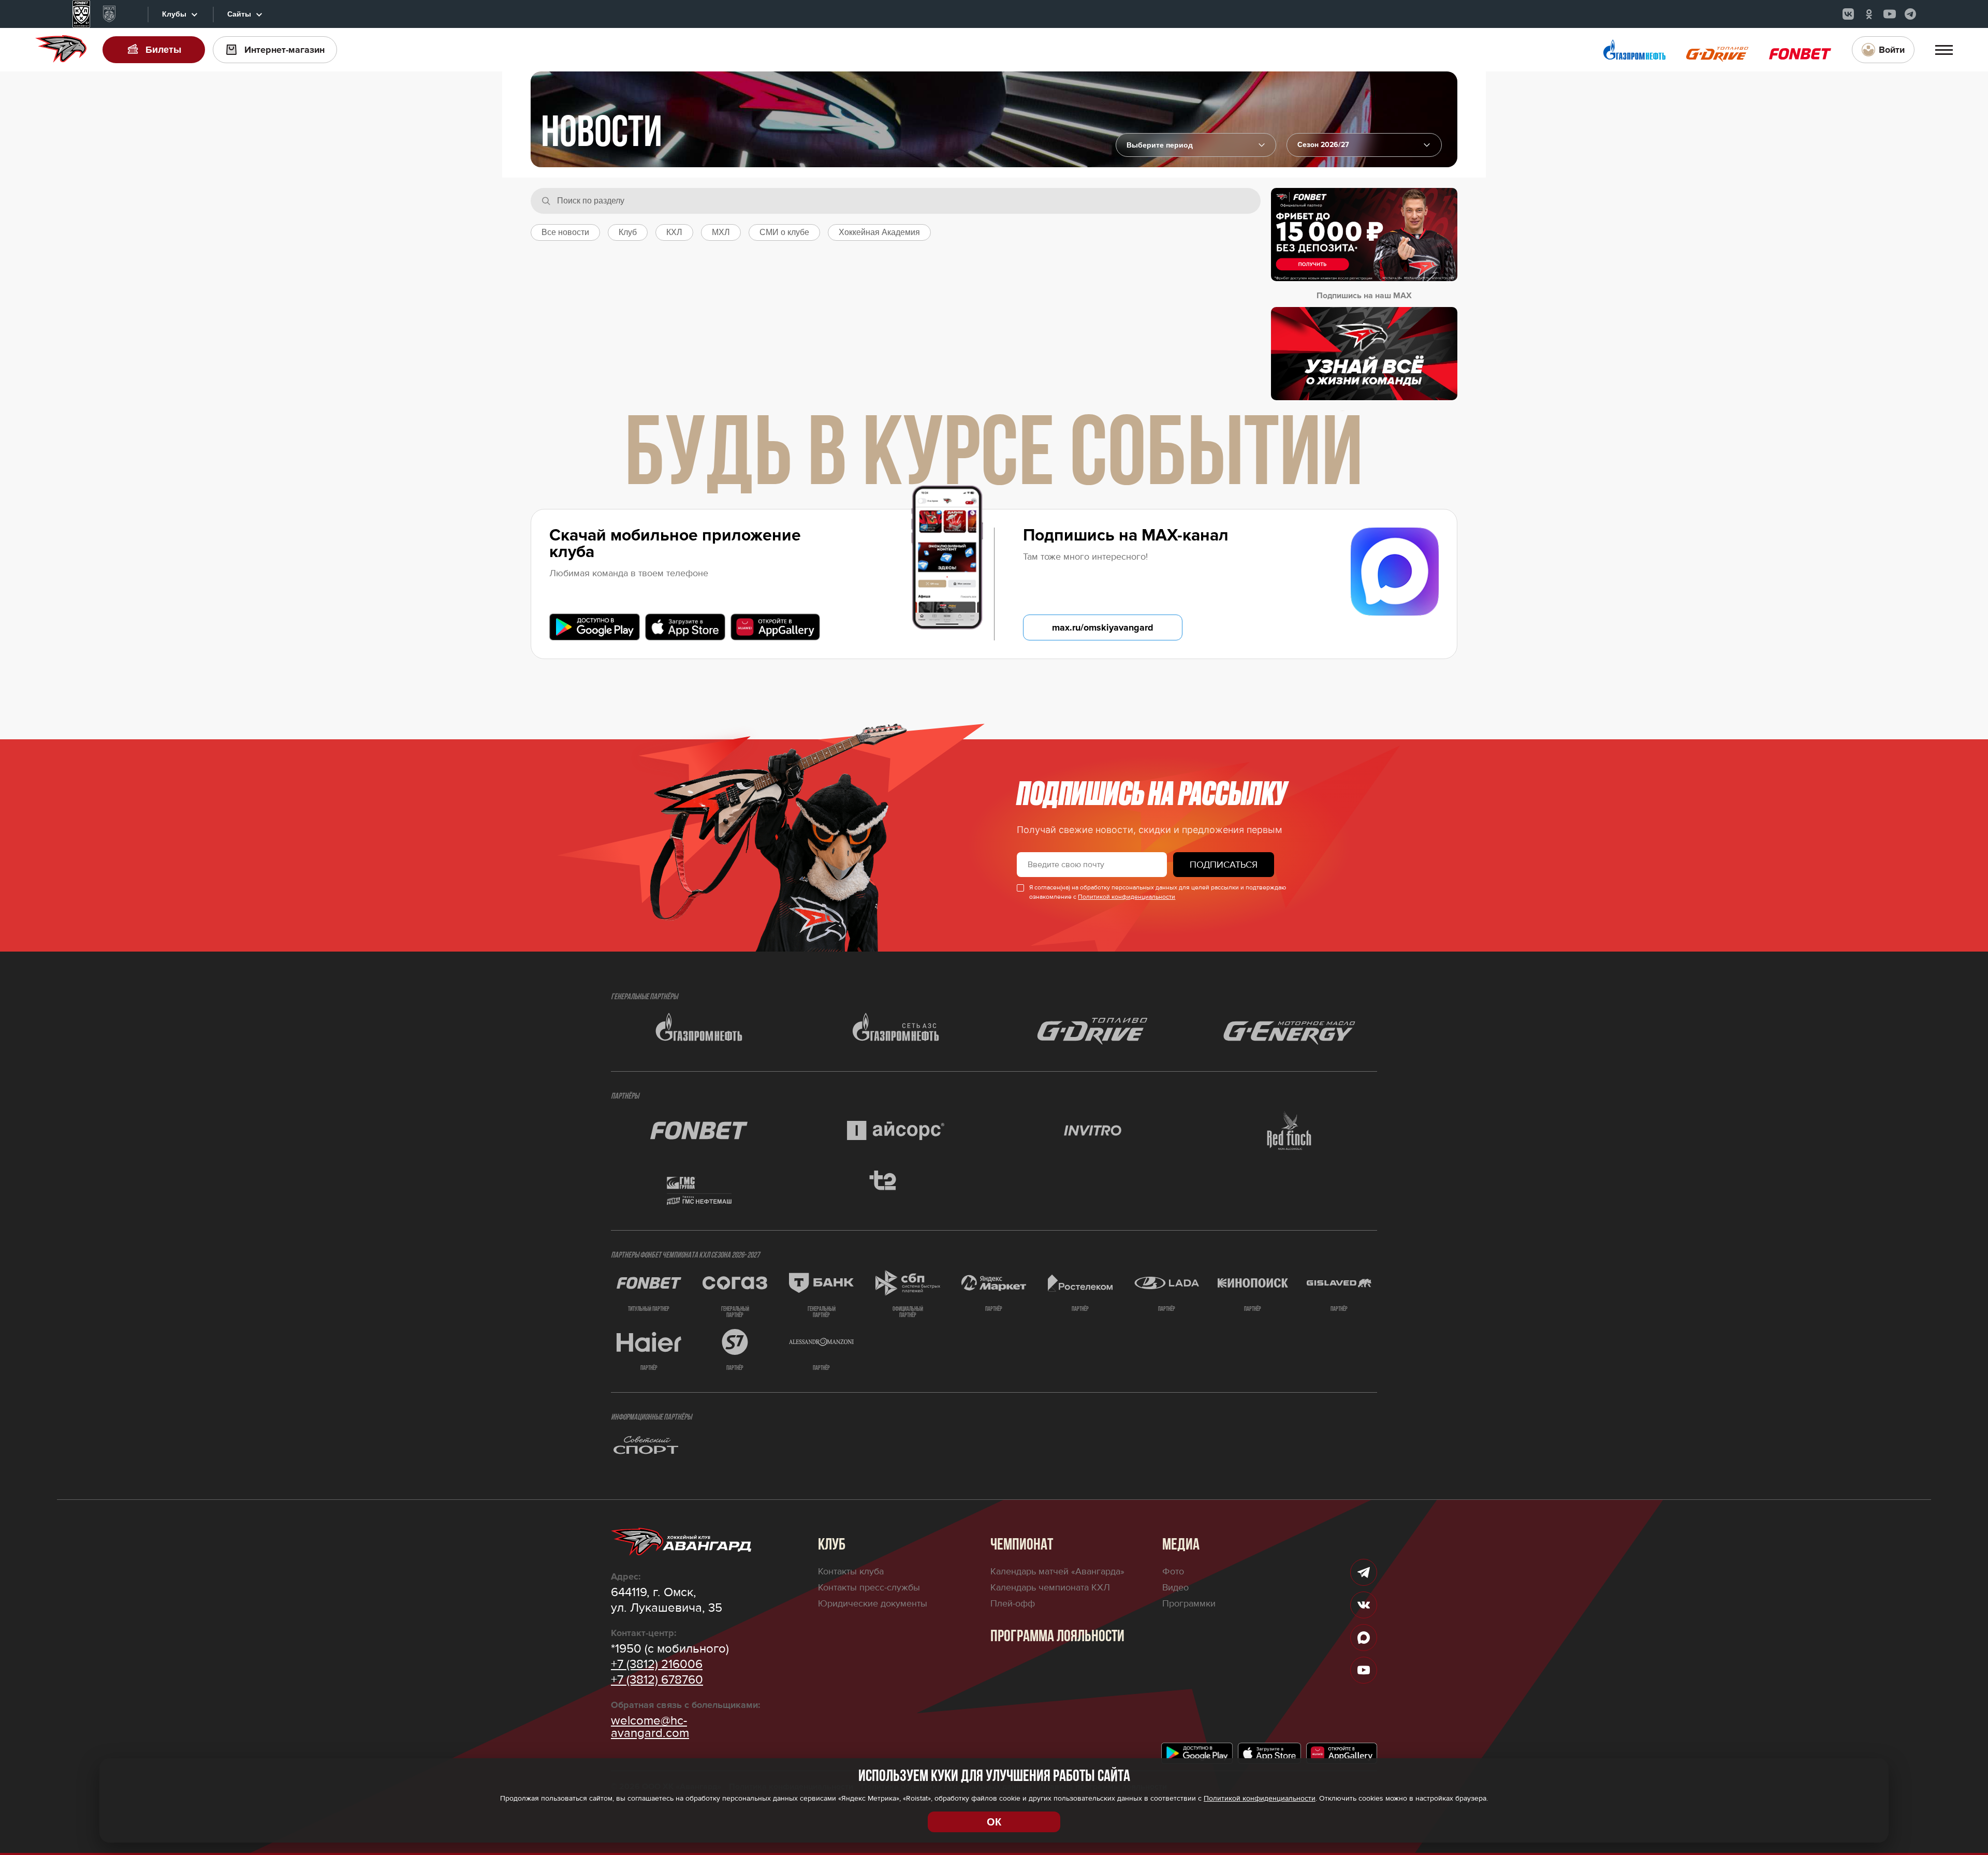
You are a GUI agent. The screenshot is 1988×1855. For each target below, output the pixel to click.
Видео (1175, 1587)
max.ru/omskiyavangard (1103, 627)
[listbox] (1364, 145)
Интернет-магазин (284, 50)
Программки (1189, 1603)
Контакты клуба (851, 1571)
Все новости (565, 232)
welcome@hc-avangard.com (650, 1727)
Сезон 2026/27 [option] (1323, 145)
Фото (1173, 1571)
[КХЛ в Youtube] (1890, 14)
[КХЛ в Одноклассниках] (1869, 14)
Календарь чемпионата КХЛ (1050, 1587)
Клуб (628, 232)
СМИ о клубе (784, 232)
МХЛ (721, 232)
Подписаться (1224, 865)
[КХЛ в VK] (1848, 14)
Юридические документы (873, 1603)
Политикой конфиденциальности (1127, 897)
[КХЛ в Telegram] (1910, 14)
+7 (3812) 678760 (657, 1680)
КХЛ (674, 232)
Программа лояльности (1057, 1637)
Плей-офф (1013, 1603)
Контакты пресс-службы (869, 1587)
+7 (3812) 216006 (657, 1664)
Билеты (163, 50)
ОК (994, 1822)
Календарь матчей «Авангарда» (1057, 1571)
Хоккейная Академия (879, 232)
